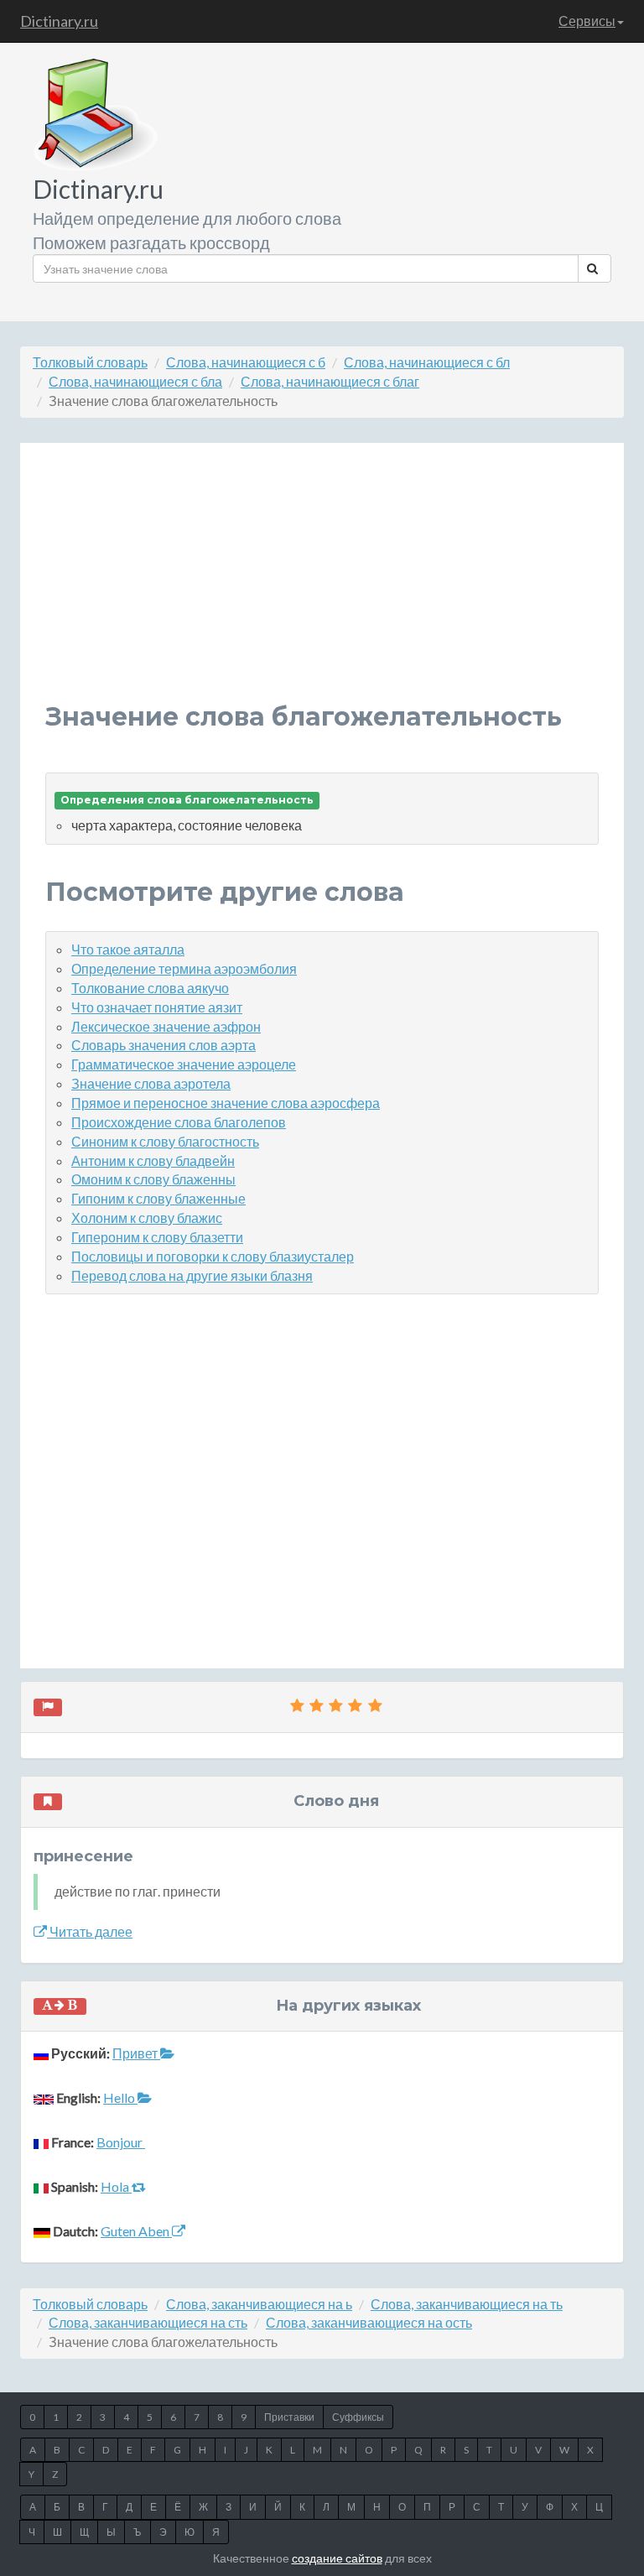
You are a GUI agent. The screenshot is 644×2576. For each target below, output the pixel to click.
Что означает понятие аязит (157, 1007)
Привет (136, 2053)
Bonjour (121, 2142)
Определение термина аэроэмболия (184, 968)
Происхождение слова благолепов (179, 1122)
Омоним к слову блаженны (153, 1179)
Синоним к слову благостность (165, 1141)
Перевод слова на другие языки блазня (192, 1275)
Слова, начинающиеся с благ (330, 381)
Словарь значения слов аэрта (164, 1045)
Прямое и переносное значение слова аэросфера (226, 1103)
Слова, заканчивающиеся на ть (467, 2304)
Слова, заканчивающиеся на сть (148, 2322)
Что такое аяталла (128, 949)
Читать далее (90, 1931)
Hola (116, 2186)
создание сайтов (337, 2558)
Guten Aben (136, 2231)
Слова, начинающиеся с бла (135, 381)
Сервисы (587, 21)
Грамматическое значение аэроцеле (184, 1064)
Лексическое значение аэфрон (166, 1026)
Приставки (289, 2417)
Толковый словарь (90, 362)
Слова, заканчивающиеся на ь (259, 2304)
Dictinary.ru (59, 21)
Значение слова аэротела (151, 1083)
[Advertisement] (322, 585)
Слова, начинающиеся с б (246, 362)
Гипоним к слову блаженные (158, 1198)
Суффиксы (358, 2417)
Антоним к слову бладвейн (153, 1161)
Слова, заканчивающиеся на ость (369, 2322)
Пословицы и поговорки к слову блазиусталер (213, 1256)
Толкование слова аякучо (150, 988)
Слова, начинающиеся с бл (427, 362)
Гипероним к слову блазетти (157, 1237)
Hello (120, 2097)
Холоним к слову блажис (147, 1218)
